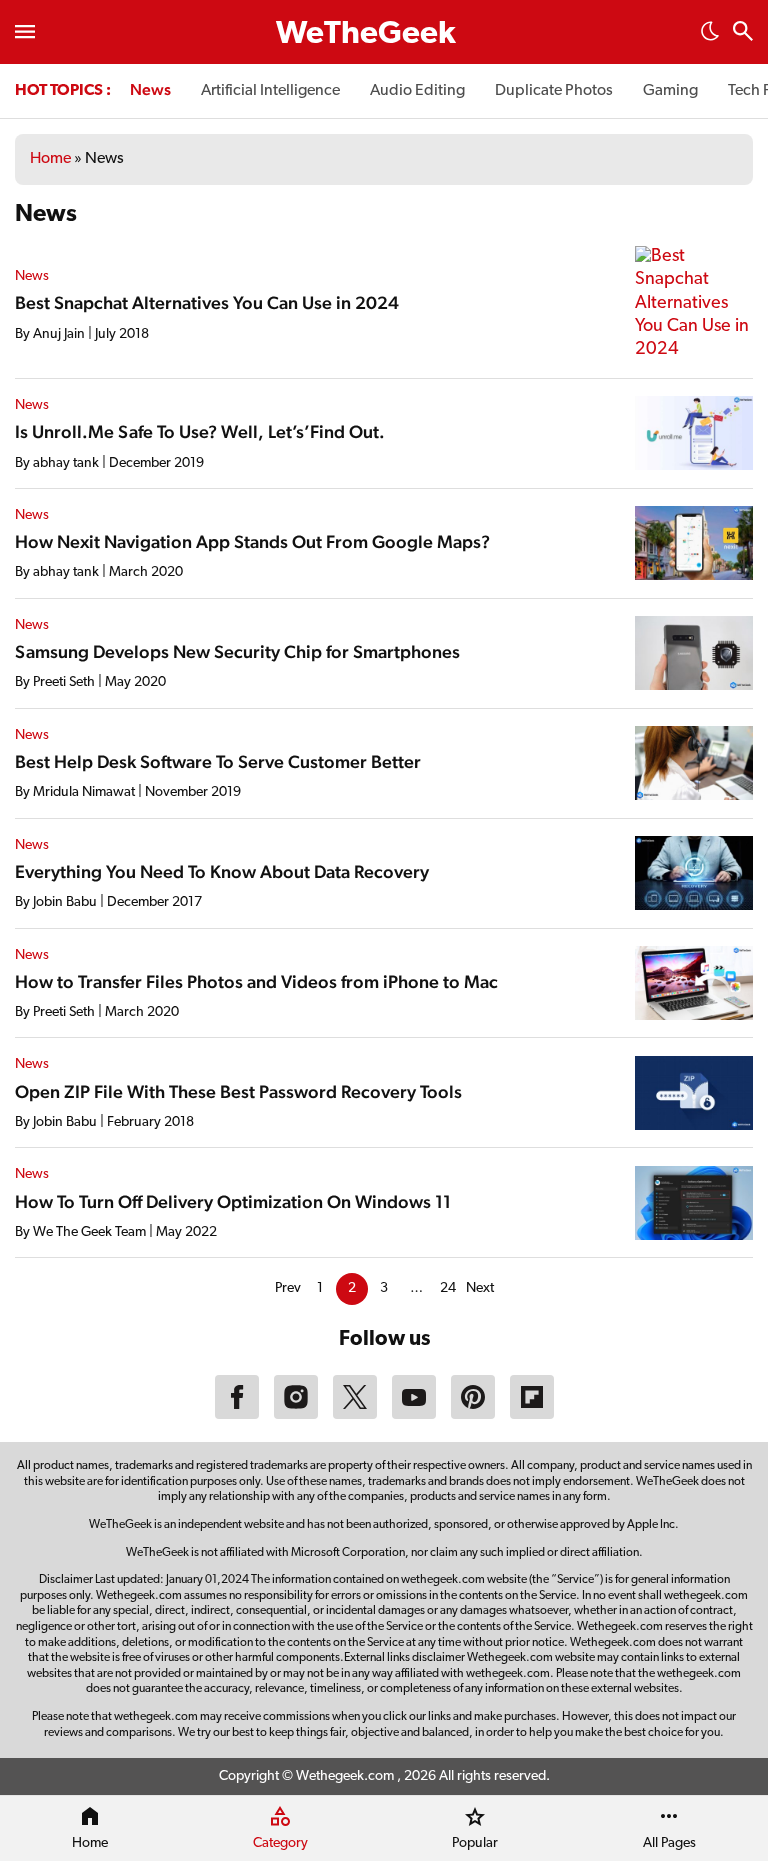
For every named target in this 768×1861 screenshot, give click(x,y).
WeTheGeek (366, 35)
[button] (710, 37)
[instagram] (296, 1415)
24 (448, 1288)
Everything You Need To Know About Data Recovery (222, 871)
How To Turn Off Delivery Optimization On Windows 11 (233, 1201)
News (150, 89)
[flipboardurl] (532, 1415)
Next (480, 1288)
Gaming (670, 91)
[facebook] (237, 1415)
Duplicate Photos (554, 91)
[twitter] (355, 1415)
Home (50, 159)
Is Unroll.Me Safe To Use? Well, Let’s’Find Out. (200, 431)
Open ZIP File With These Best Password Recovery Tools (238, 1091)
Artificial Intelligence (270, 91)
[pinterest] (473, 1415)
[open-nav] (25, 32)
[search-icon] (743, 33)
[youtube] (414, 1415)
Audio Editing (417, 91)
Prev (288, 1288)
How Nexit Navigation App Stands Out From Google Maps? (252, 541)
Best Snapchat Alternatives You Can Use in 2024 (207, 302)
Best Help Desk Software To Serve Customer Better (218, 761)
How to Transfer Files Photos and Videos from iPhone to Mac (256, 981)
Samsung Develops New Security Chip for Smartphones (237, 651)
